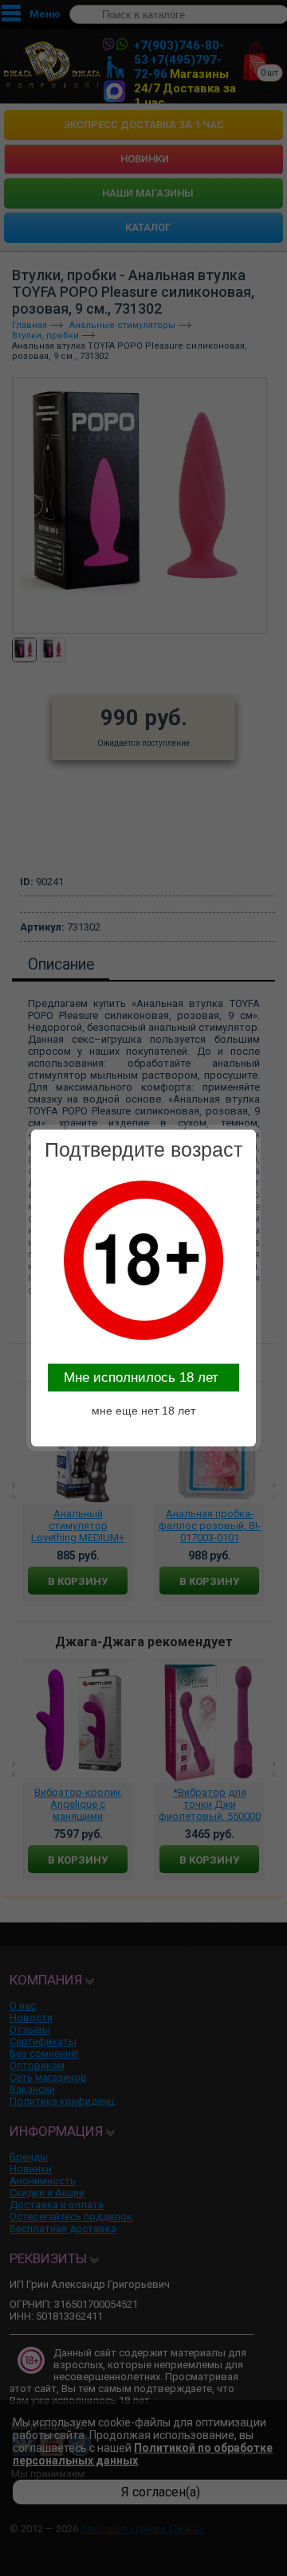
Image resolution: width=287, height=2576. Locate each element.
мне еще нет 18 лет (143, 1411)
